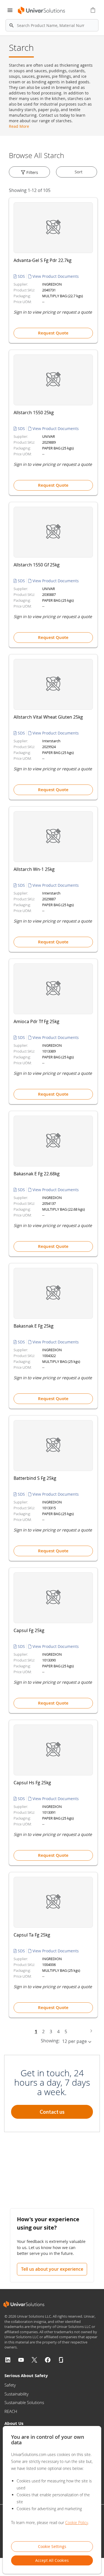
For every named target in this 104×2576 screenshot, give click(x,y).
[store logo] (41, 10)
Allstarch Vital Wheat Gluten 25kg (48, 717)
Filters (32, 172)
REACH (11, 2411)
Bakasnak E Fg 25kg (34, 1326)
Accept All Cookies (52, 2560)
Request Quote (53, 333)
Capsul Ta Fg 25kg (32, 1935)
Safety (10, 2385)
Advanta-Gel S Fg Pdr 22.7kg (43, 260)
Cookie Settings (52, 2546)
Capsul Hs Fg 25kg (32, 1783)
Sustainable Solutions (24, 2402)
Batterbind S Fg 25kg (35, 1478)
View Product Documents (55, 276)
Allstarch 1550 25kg (34, 413)
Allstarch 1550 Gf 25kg (37, 565)
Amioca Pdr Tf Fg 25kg (36, 1021)
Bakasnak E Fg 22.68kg (37, 1174)
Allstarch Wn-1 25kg (34, 869)
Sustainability (17, 2394)
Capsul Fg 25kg (29, 1630)
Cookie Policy (77, 2523)
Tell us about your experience (52, 2269)
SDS (21, 276)
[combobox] (52, 25)
